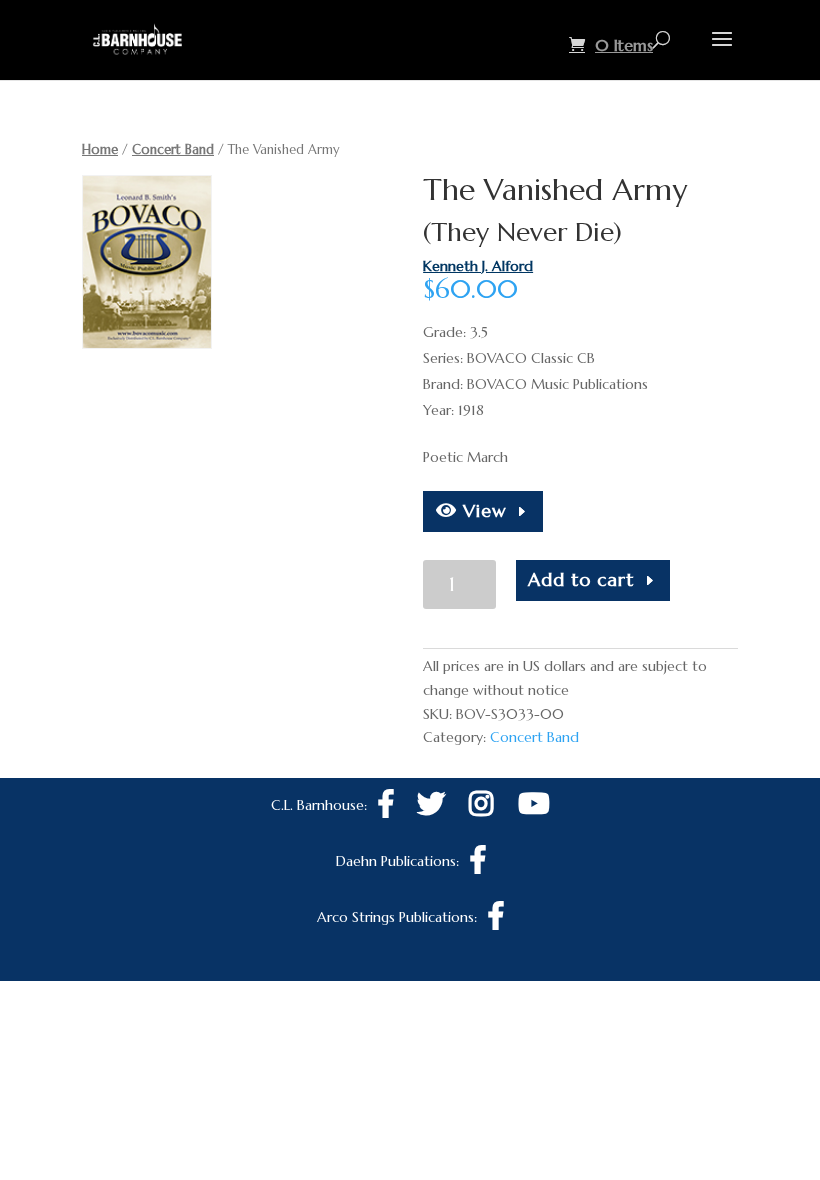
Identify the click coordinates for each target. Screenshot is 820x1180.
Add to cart (581, 579)
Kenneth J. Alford (478, 266)
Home (100, 149)
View (482, 510)
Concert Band (173, 149)
